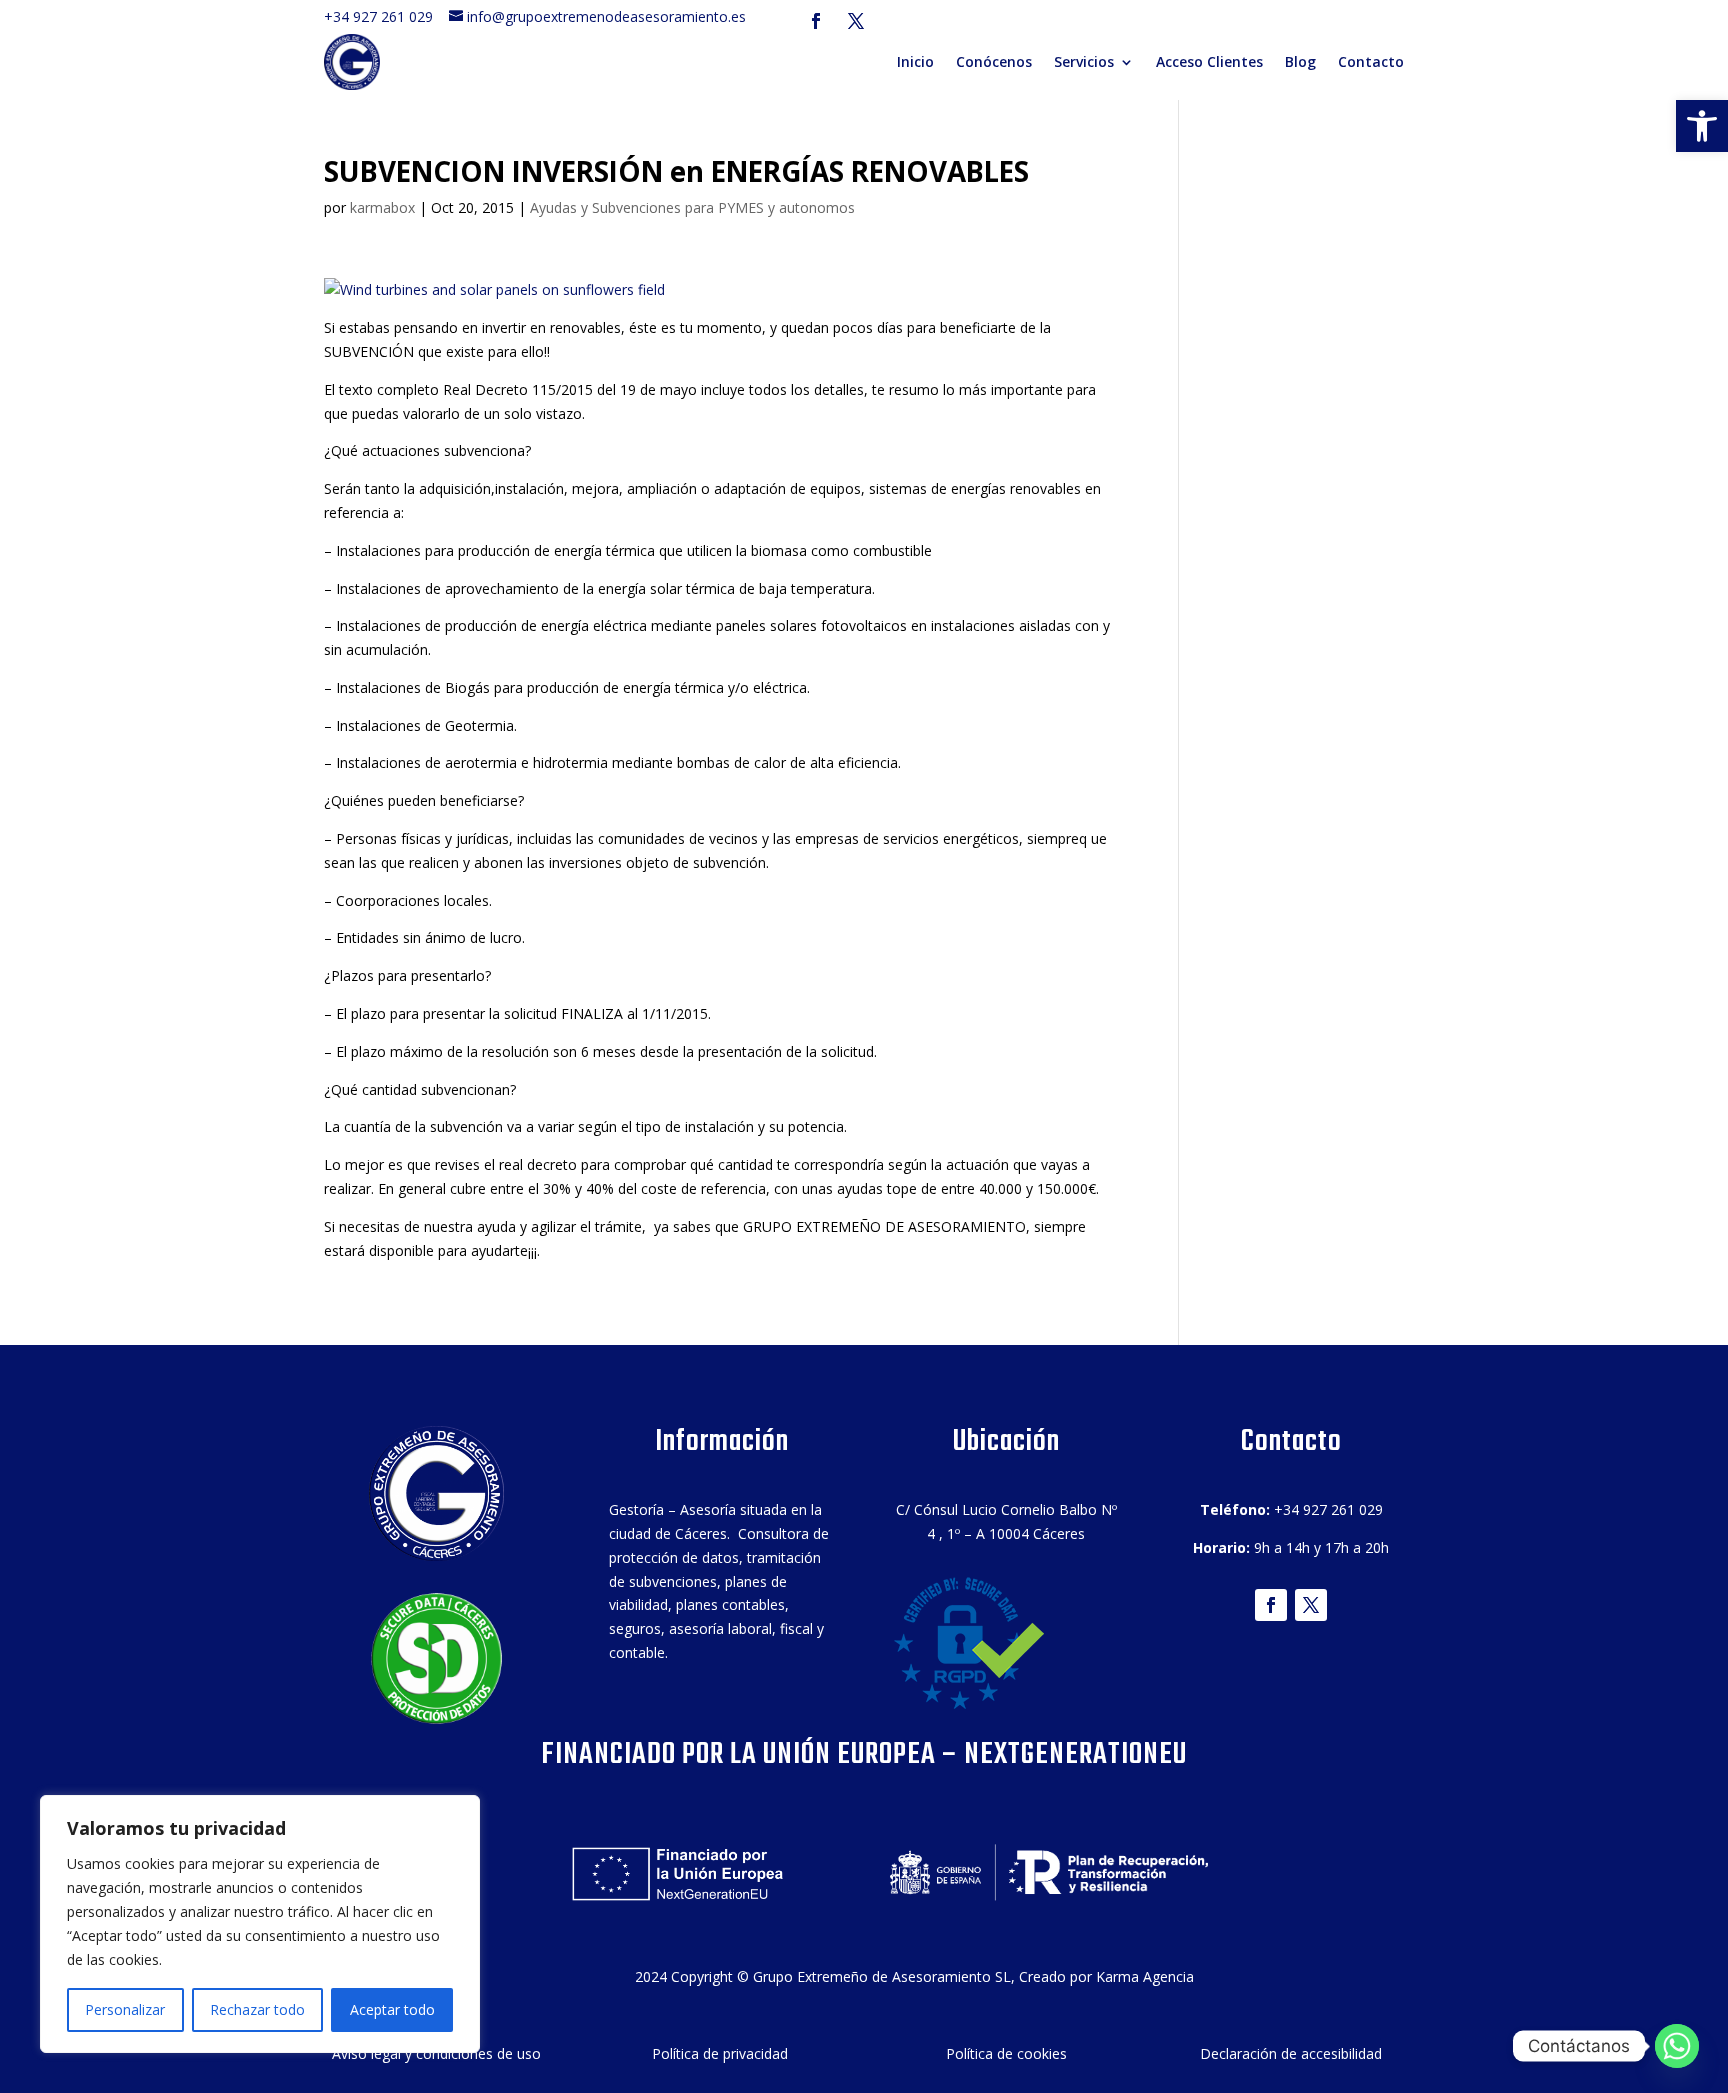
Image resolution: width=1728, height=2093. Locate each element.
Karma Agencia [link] (1145, 1976)
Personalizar (125, 2009)
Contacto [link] (1371, 61)
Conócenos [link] (994, 61)
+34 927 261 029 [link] (384, 16)
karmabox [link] (382, 207)
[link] (1702, 126)
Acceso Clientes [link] (1209, 61)
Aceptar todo (392, 2009)
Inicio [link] (915, 61)
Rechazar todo (257, 2009)
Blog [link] (1300, 61)
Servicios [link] (1084, 61)
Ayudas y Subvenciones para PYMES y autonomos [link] (692, 207)
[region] (260, 1924)
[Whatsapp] (1677, 2046)
